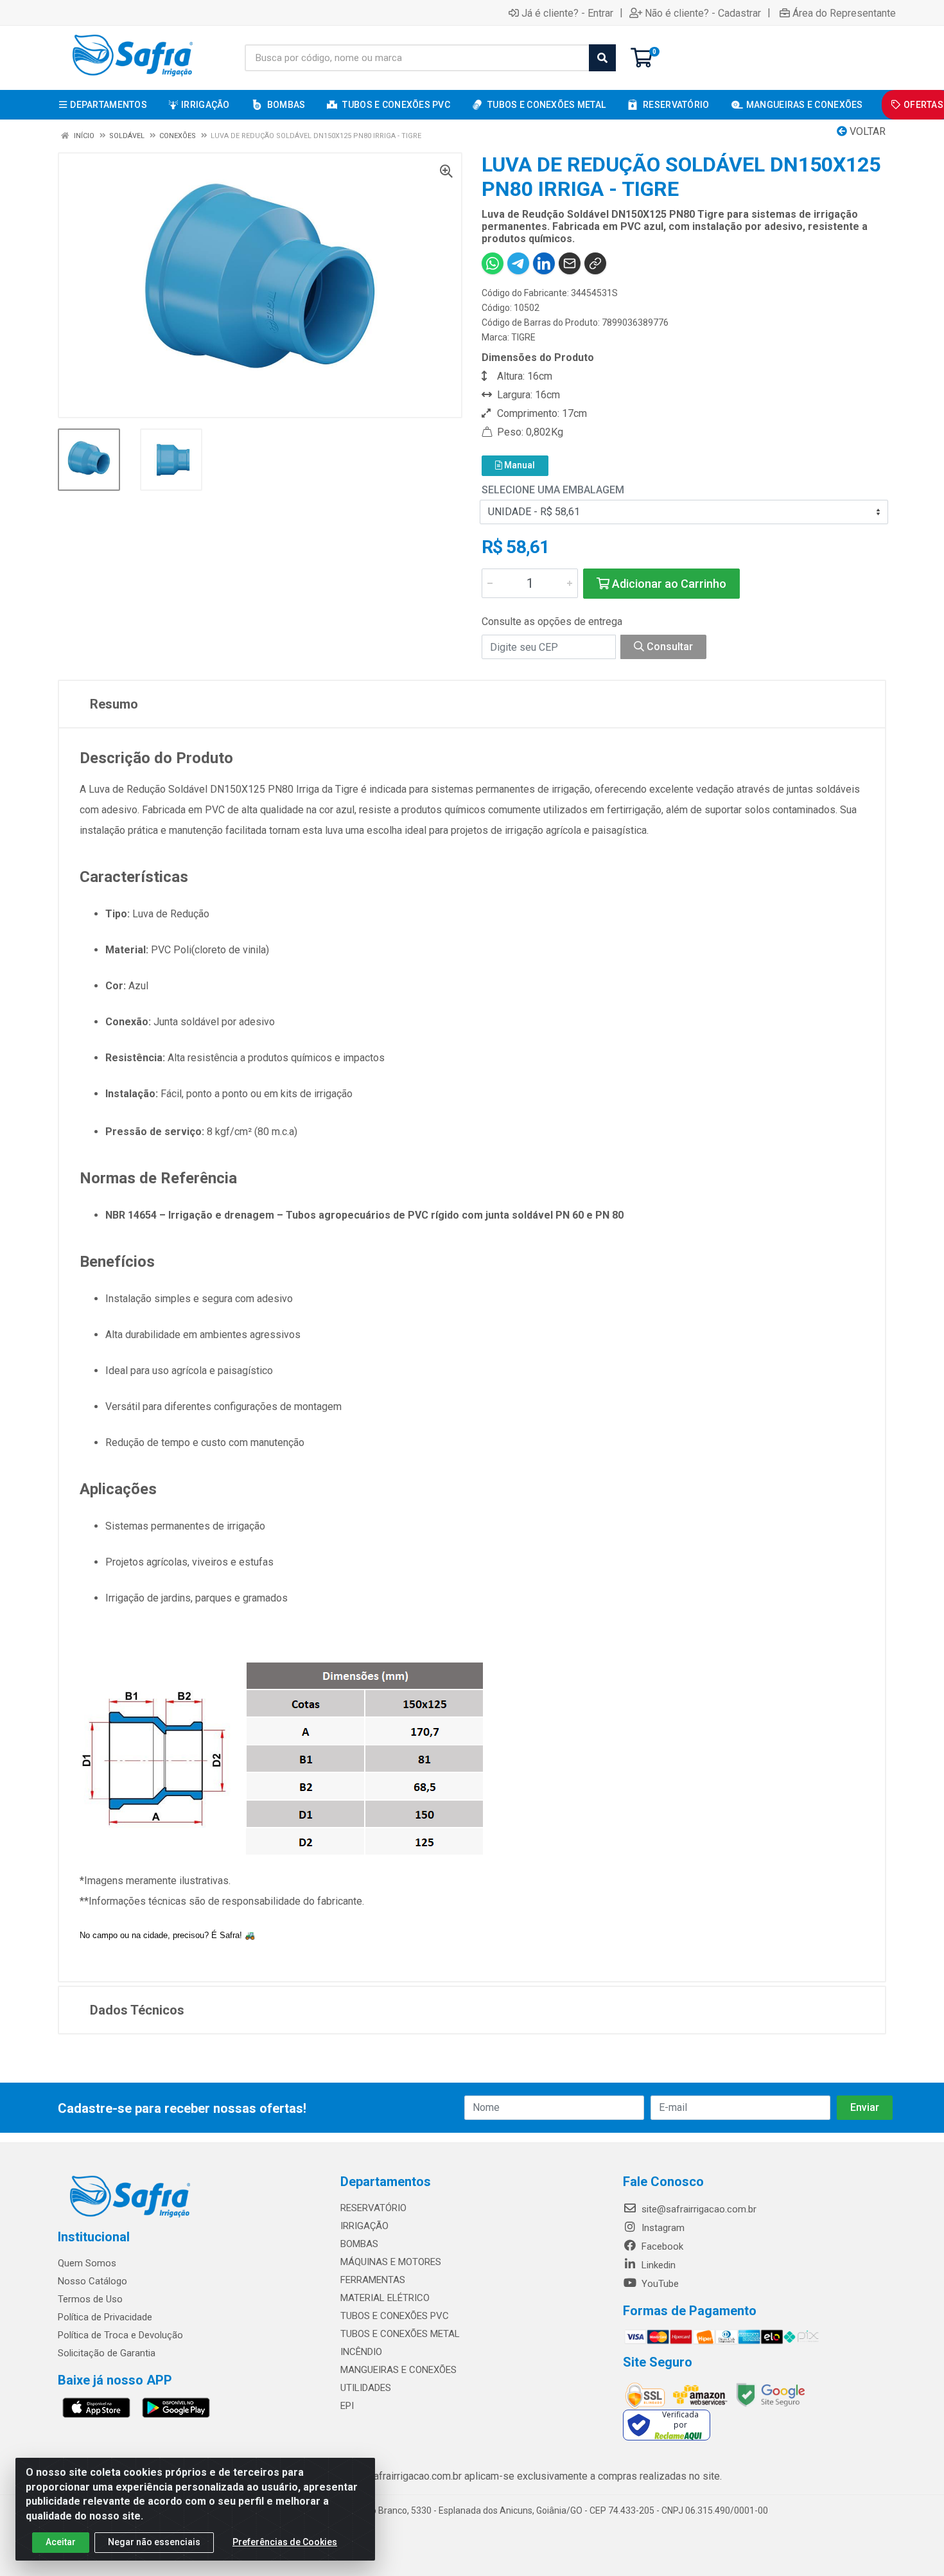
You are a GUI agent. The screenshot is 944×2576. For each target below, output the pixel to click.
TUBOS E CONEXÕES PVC (395, 2316)
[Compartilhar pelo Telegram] (518, 263)
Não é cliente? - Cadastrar (703, 13)
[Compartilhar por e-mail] (570, 263)
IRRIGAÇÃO (364, 2226)
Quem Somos (87, 2263)
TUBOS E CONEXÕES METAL (400, 2334)
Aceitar (61, 2542)
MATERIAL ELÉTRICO (385, 2298)
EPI (347, 2406)
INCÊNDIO (361, 2352)
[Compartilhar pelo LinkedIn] (544, 263)
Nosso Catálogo (92, 2281)
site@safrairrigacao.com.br (698, 2209)
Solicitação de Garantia (107, 2353)
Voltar (866, 131)
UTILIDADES (366, 2388)
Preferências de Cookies (285, 2542)
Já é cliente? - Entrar (567, 13)
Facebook (661, 2246)
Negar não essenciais (154, 2542)
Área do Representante (844, 13)
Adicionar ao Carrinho (668, 584)
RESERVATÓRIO (373, 2208)
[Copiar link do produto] (595, 263)
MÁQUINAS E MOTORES (391, 2262)
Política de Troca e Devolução (120, 2335)
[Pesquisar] (602, 58)
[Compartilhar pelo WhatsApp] (493, 263)
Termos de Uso (90, 2299)
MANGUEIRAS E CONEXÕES (398, 2370)
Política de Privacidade (105, 2317)
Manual (519, 465)
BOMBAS (359, 2244)
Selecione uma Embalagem (553, 490)
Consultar (669, 647)
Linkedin (657, 2265)
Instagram (662, 2228)
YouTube (659, 2284)
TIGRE (523, 337)
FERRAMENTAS (373, 2280)
